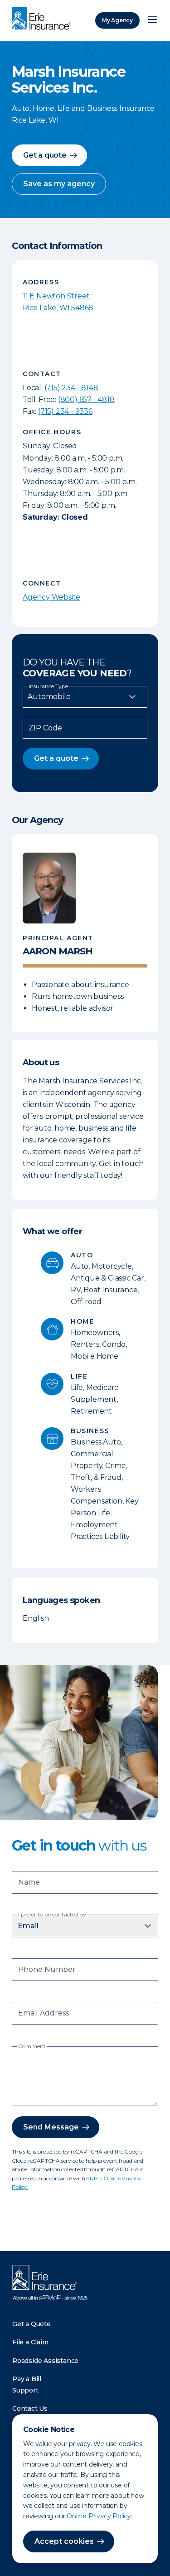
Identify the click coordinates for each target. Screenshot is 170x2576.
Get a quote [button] (45, 155)
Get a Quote (32, 2324)
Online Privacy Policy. (100, 2516)
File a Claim (30, 2342)
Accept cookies (64, 2541)
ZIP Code (45, 728)
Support (25, 2390)
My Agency (117, 20)
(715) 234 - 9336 (65, 411)
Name (29, 1883)
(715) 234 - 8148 (71, 388)
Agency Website (51, 597)
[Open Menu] (152, 20)
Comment (32, 2046)
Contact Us (30, 2408)
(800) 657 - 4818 (86, 400)
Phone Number (47, 1970)
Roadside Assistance (45, 2361)
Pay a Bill (27, 2379)
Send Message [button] (51, 2127)
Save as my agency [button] (59, 184)
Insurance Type (48, 686)
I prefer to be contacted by (52, 1915)
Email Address (44, 2014)
